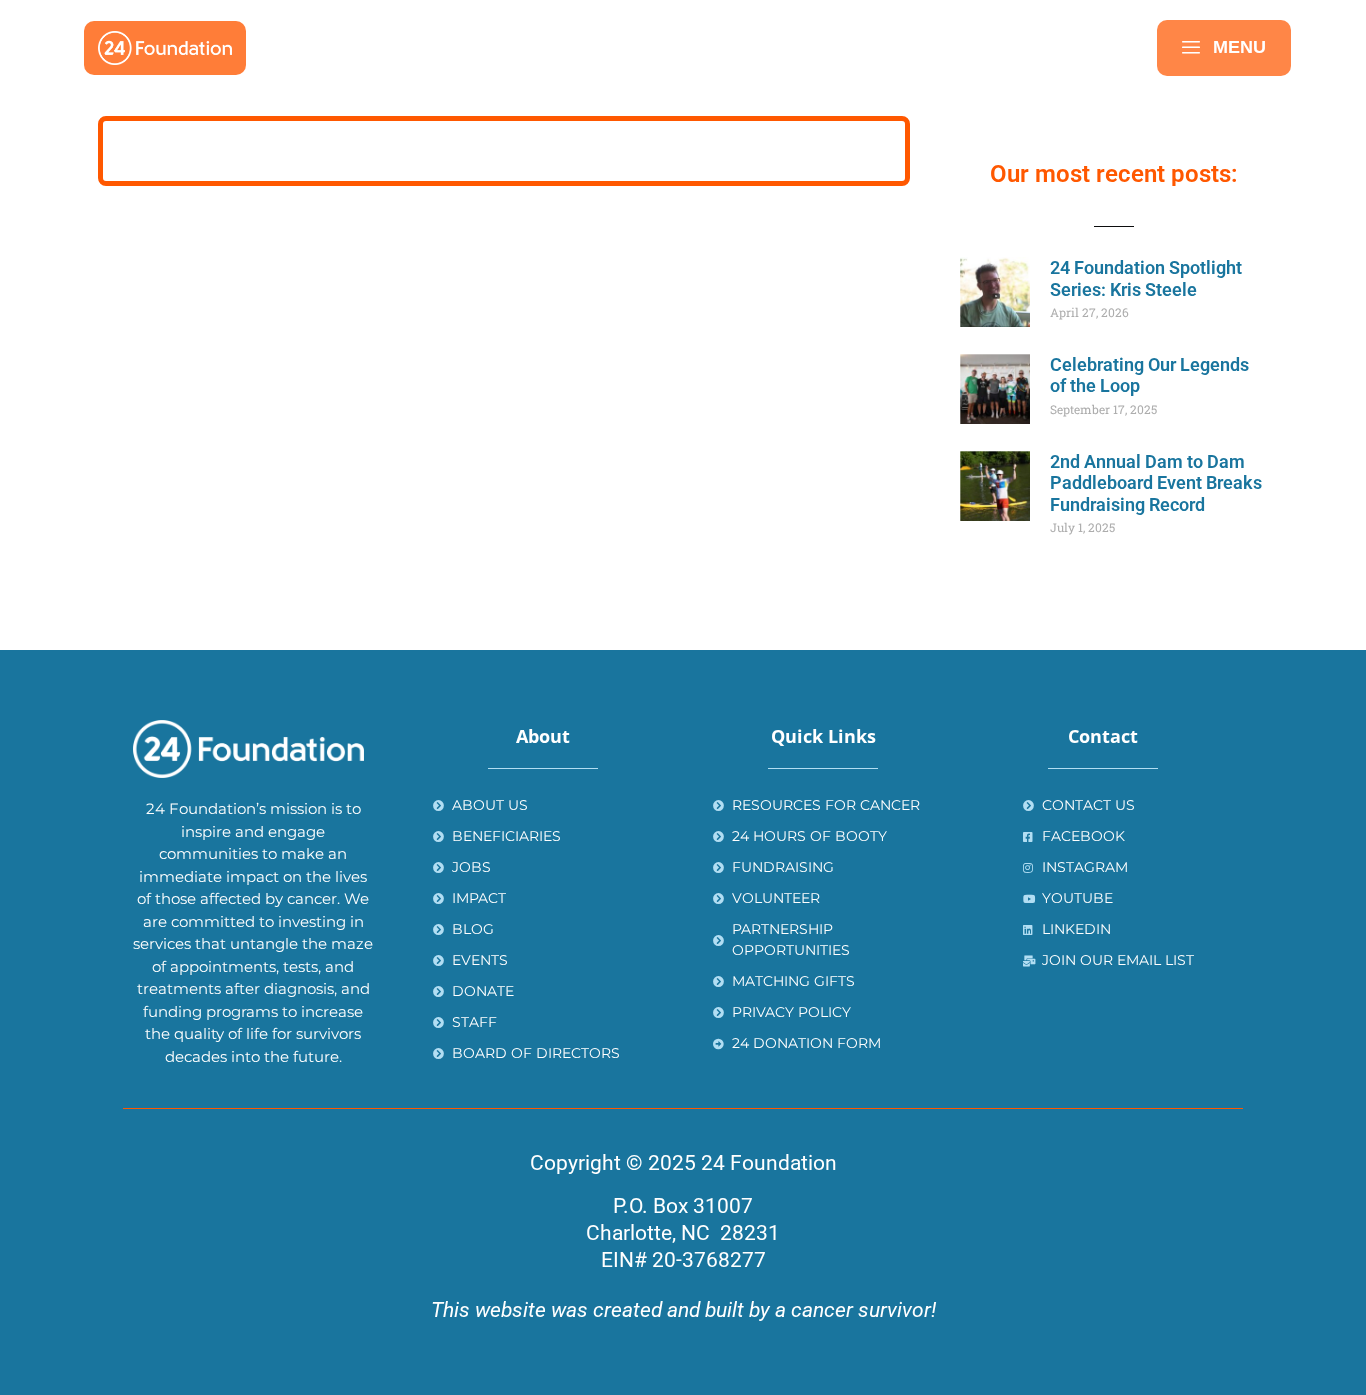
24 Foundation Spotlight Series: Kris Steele (1146, 278)
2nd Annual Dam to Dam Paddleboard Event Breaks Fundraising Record (1156, 483)
